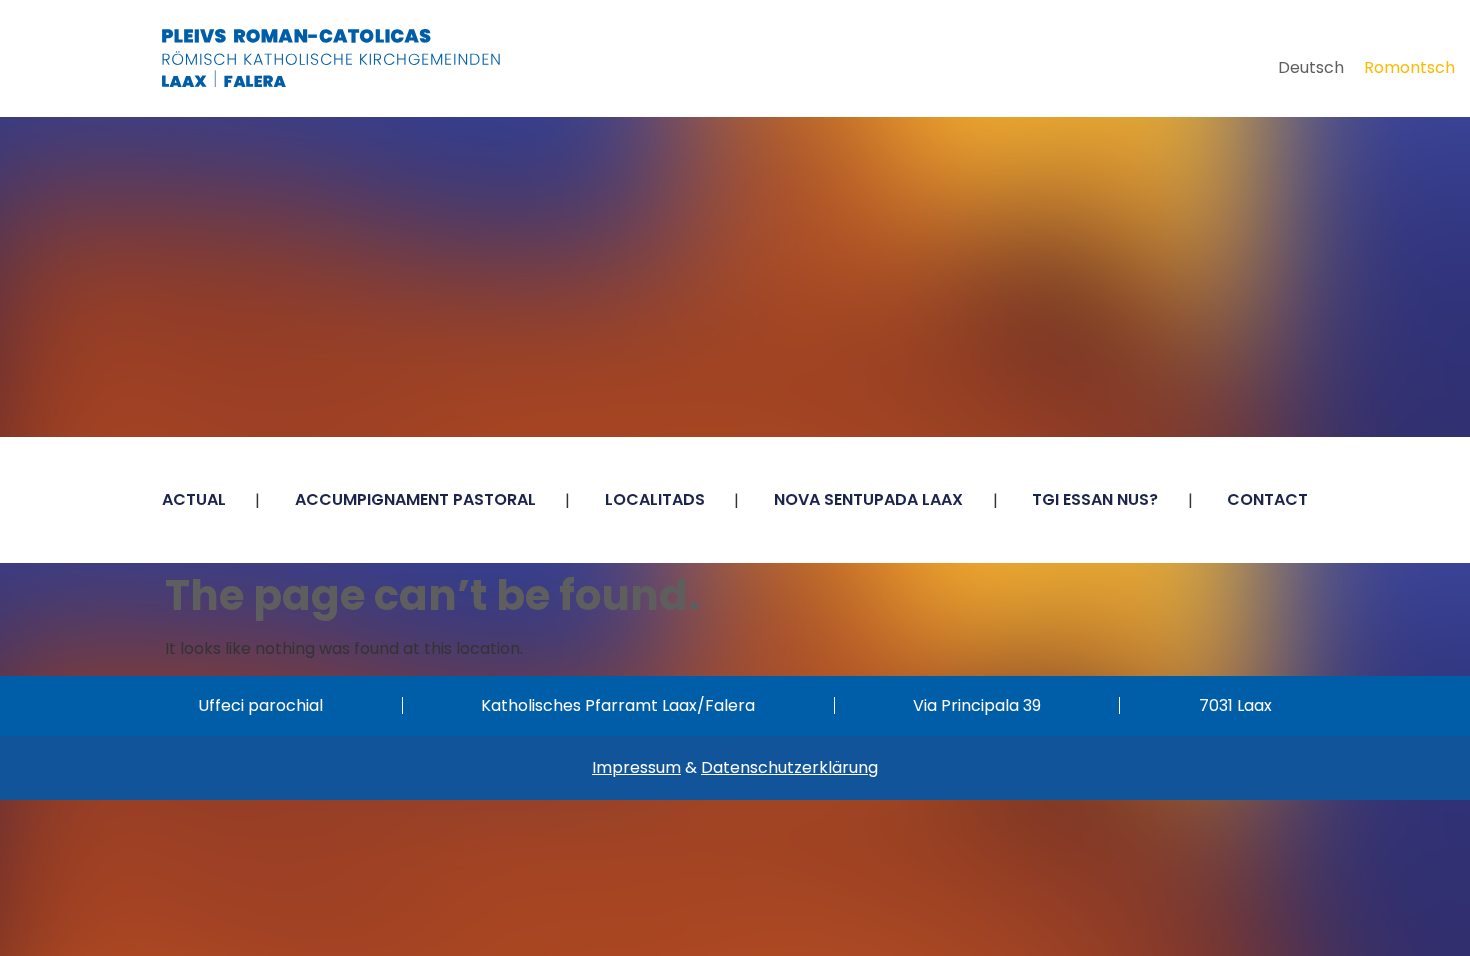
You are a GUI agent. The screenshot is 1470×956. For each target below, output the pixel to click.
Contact (1267, 499)
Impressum (636, 767)
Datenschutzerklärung (789, 767)
